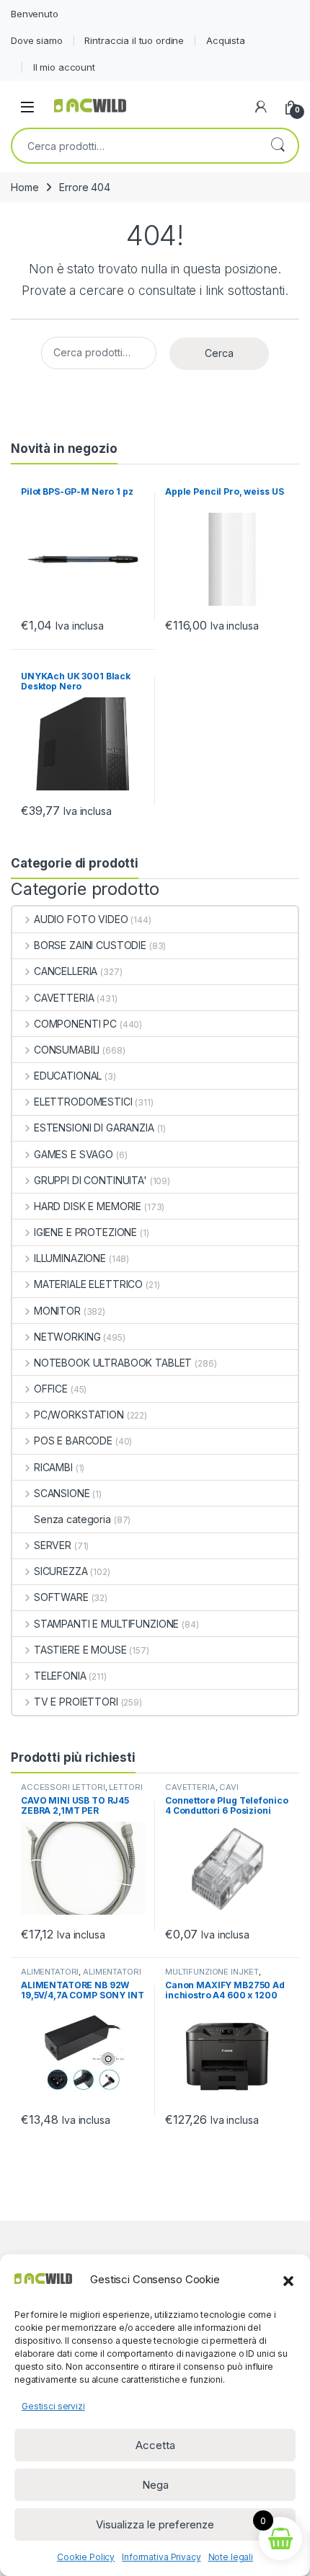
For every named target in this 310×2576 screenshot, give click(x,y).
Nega (155, 2485)
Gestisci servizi (53, 2406)
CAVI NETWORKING (202, 1791)
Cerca (278, 146)
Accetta (155, 2445)
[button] (288, 2280)
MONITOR (57, 1311)
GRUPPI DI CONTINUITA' (90, 1180)
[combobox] (135, 146)
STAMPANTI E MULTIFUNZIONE (106, 1624)
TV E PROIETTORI (76, 1702)
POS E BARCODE (73, 1441)
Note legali (231, 2557)
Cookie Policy (86, 2557)
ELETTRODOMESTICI (83, 1102)
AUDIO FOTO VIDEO (81, 919)
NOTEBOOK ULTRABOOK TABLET (113, 1363)
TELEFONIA (60, 1676)
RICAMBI (53, 1467)
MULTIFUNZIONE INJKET (212, 1972)
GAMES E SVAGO (74, 1154)
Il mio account (64, 67)
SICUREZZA (61, 1571)
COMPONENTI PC (75, 1024)
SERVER (53, 1545)
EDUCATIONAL (68, 1076)
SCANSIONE (62, 1493)
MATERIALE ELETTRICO (88, 1284)
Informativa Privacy (161, 2557)
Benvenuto (35, 14)
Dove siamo (37, 40)
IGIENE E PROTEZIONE (85, 1232)
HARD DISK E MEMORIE (88, 1206)
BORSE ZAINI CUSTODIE (90, 945)
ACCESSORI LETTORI (63, 1787)
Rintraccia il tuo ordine (134, 40)
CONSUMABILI (67, 1050)
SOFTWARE (61, 1597)
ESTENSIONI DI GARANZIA (94, 1128)
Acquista (226, 40)
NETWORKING (67, 1337)
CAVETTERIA (64, 998)
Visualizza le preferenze (155, 2524)
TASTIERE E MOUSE (80, 1650)
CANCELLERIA (66, 971)
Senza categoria (72, 1519)
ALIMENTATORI (50, 1972)
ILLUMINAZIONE (70, 1258)
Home (25, 187)
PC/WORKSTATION (79, 1415)
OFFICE (51, 1389)
